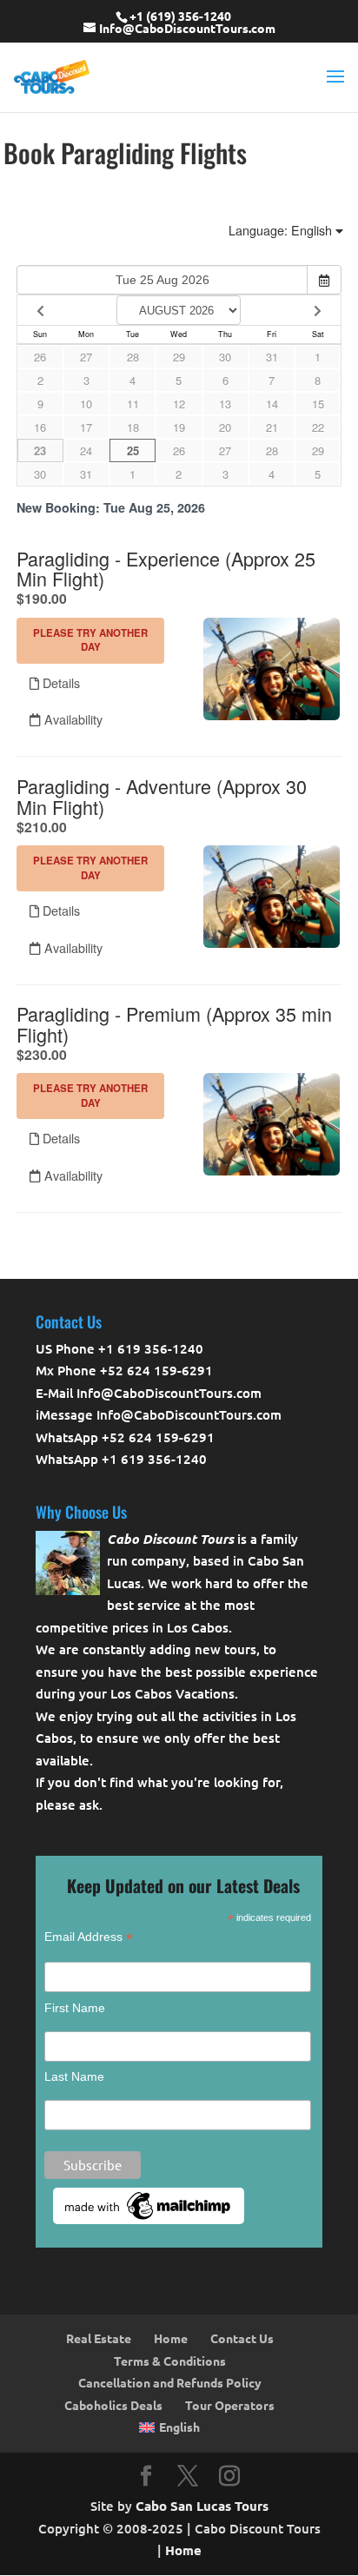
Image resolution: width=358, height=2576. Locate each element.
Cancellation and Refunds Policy (170, 2382)
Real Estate (99, 2338)
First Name (75, 2008)
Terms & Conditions (170, 2361)
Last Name (74, 2076)
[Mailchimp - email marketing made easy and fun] (149, 2220)
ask (89, 1805)
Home (171, 2338)
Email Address (89, 1937)
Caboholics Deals (113, 2405)
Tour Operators (230, 2405)
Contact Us (242, 2338)
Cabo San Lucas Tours (202, 2506)
